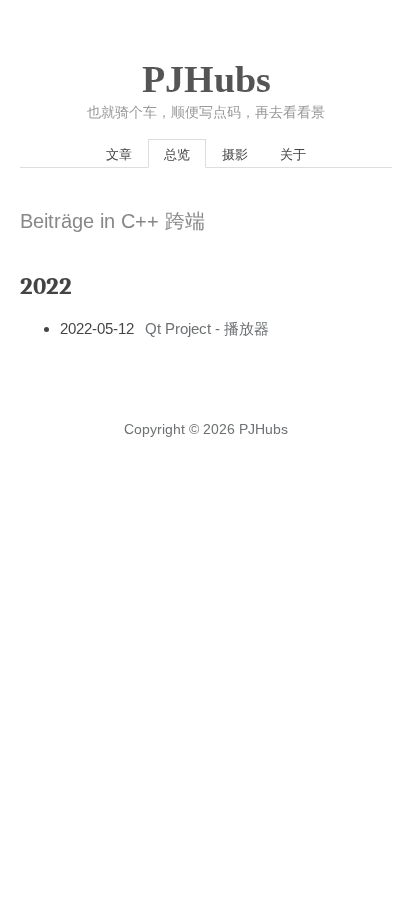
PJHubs (206, 79)
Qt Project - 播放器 (207, 328)
